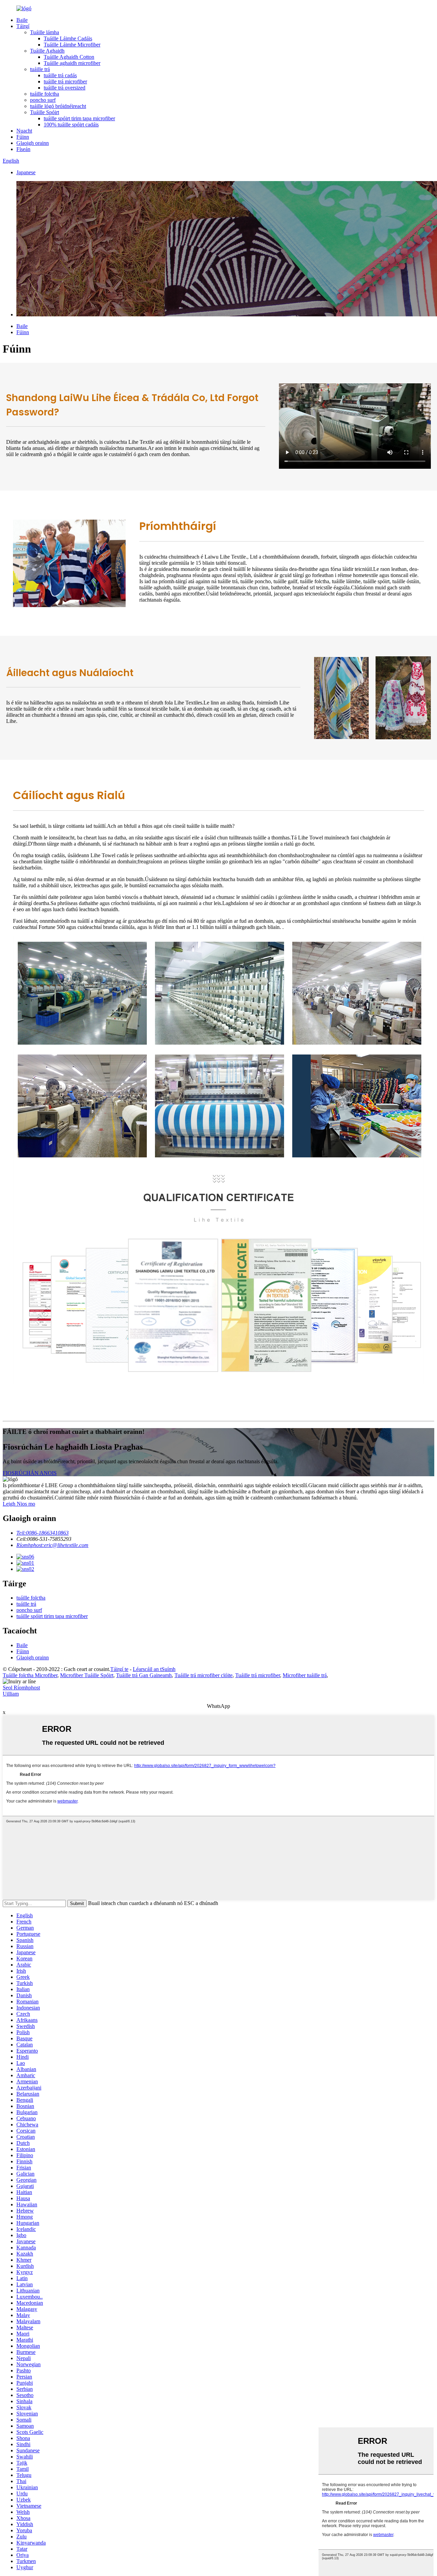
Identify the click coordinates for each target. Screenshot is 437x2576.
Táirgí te (119, 1669)
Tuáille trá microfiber (258, 1675)
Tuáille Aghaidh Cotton (69, 57)
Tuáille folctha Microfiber (30, 1675)
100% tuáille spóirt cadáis (71, 125)
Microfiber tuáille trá (305, 1675)
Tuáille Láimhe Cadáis (68, 38)
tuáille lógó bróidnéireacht (58, 106)
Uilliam (11, 1694)
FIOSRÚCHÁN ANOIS (30, 1473)
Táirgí (23, 26)
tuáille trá (40, 69)
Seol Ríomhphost (21, 1688)
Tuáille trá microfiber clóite (203, 1675)
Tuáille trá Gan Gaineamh (144, 1675)
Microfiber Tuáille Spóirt (87, 1675)
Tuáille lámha (45, 32)
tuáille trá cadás (60, 75)
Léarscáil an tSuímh (154, 1669)
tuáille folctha (45, 94)
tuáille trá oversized (65, 88)
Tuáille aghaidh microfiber (72, 63)
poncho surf (43, 100)
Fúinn (23, 137)
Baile (22, 20)
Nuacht (24, 131)
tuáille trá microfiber (65, 81)
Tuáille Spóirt (45, 112)
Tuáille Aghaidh (47, 51)
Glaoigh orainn (33, 143)
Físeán (23, 149)
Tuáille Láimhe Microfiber (72, 45)
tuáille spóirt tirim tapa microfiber (79, 118)
